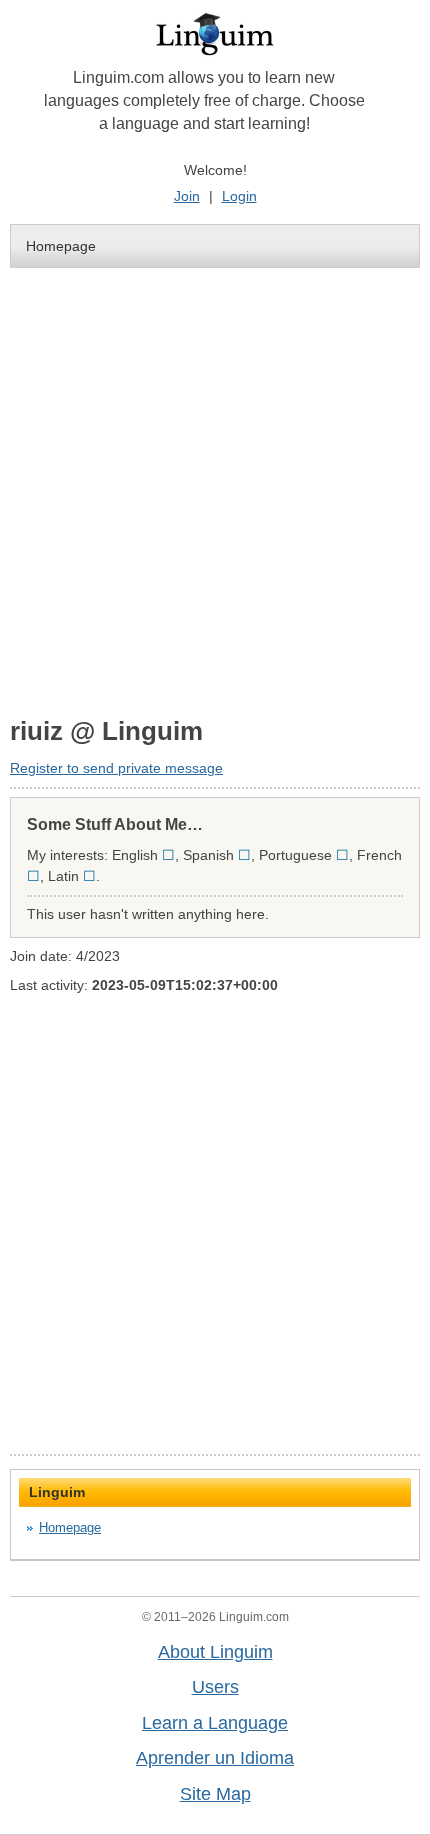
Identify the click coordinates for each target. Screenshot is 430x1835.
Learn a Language (215, 1723)
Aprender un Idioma (215, 1758)
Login (239, 196)
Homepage (61, 246)
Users (215, 1687)
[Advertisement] (215, 491)
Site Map (215, 1794)
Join (187, 196)
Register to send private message (116, 768)
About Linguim (215, 1652)
